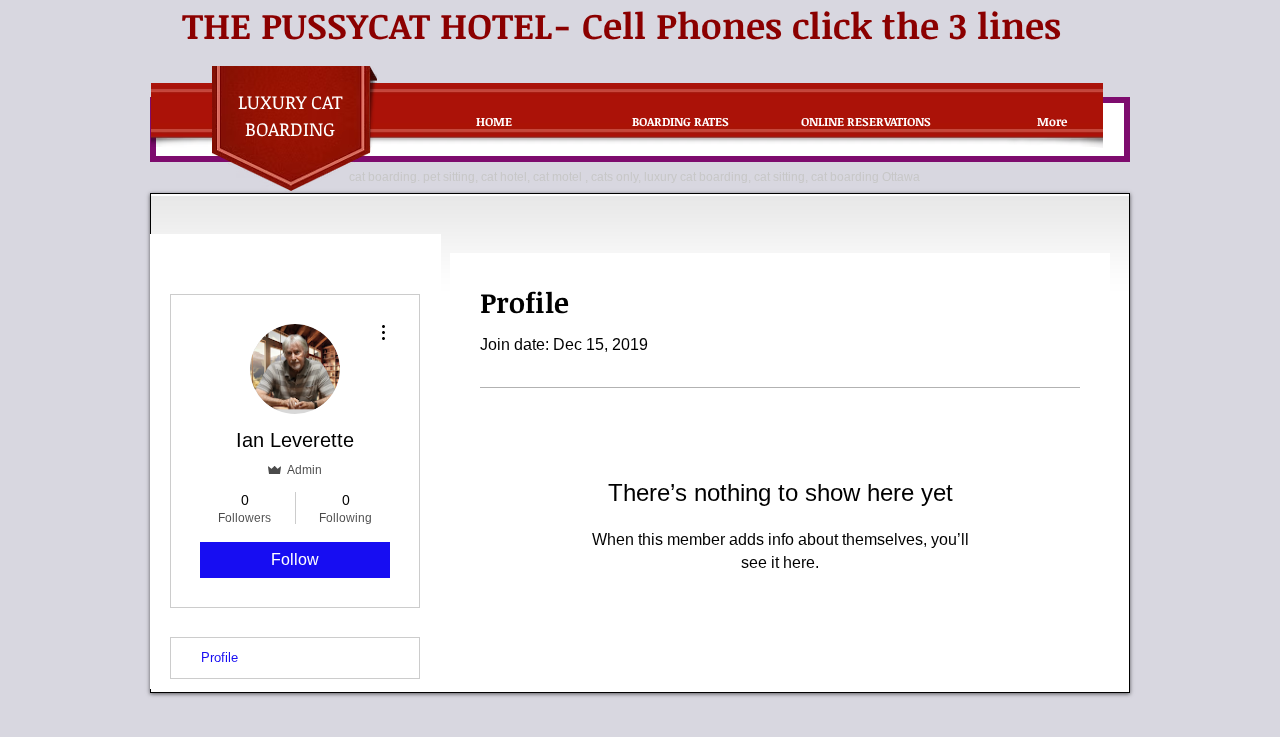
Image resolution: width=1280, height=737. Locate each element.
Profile (219, 657)
